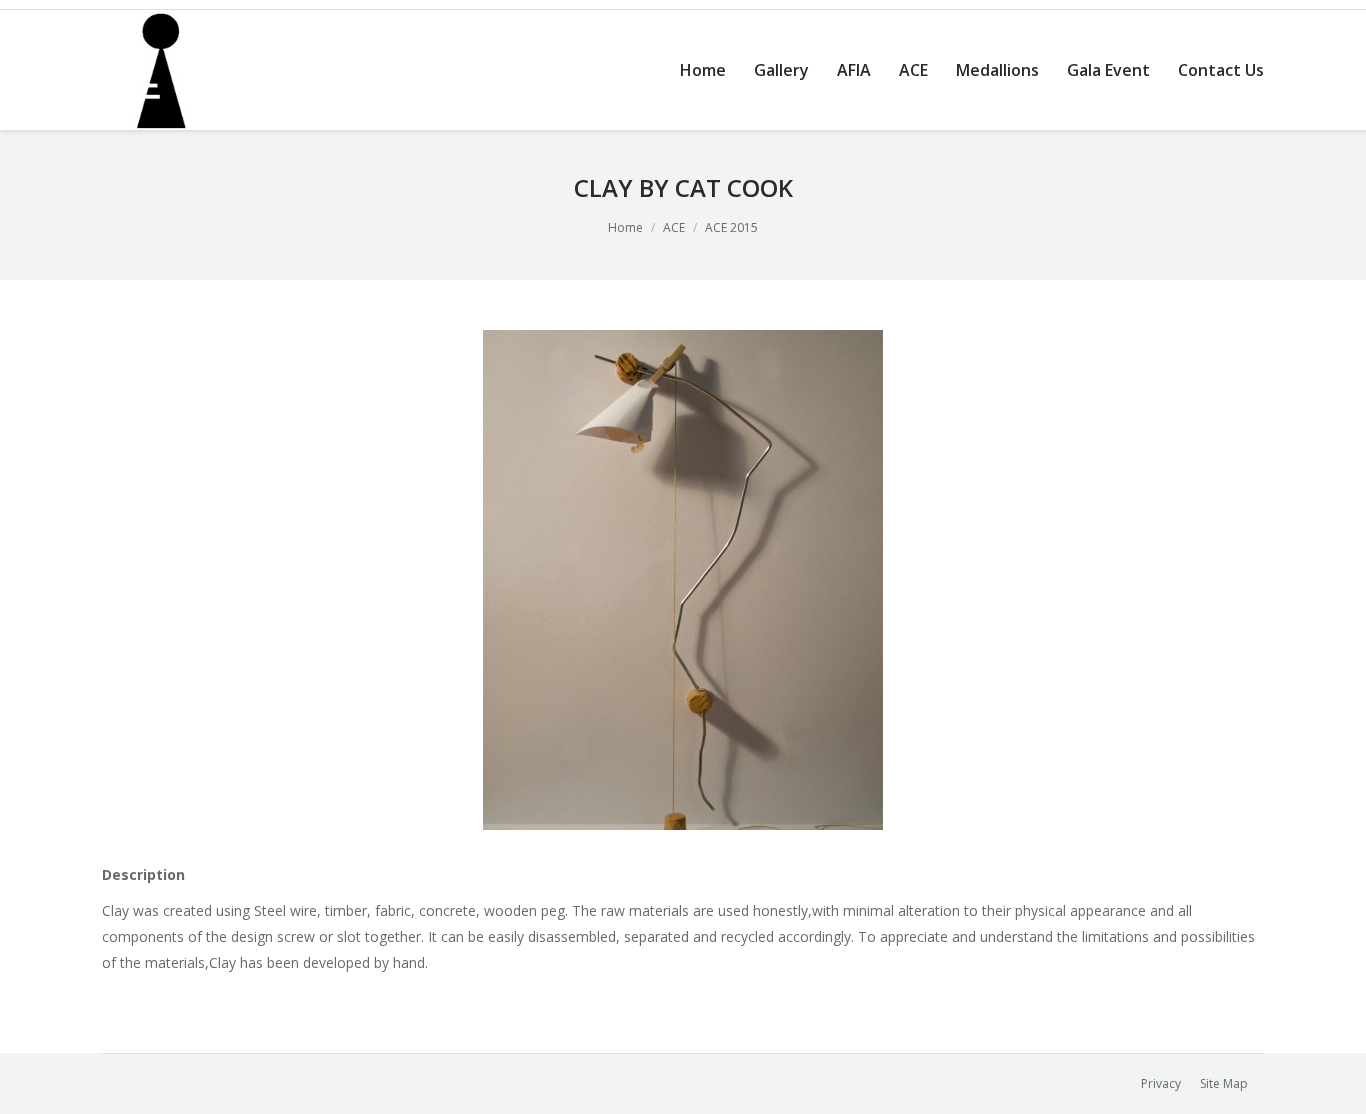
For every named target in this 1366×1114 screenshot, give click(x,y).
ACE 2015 (731, 227)
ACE (674, 227)
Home (625, 227)
